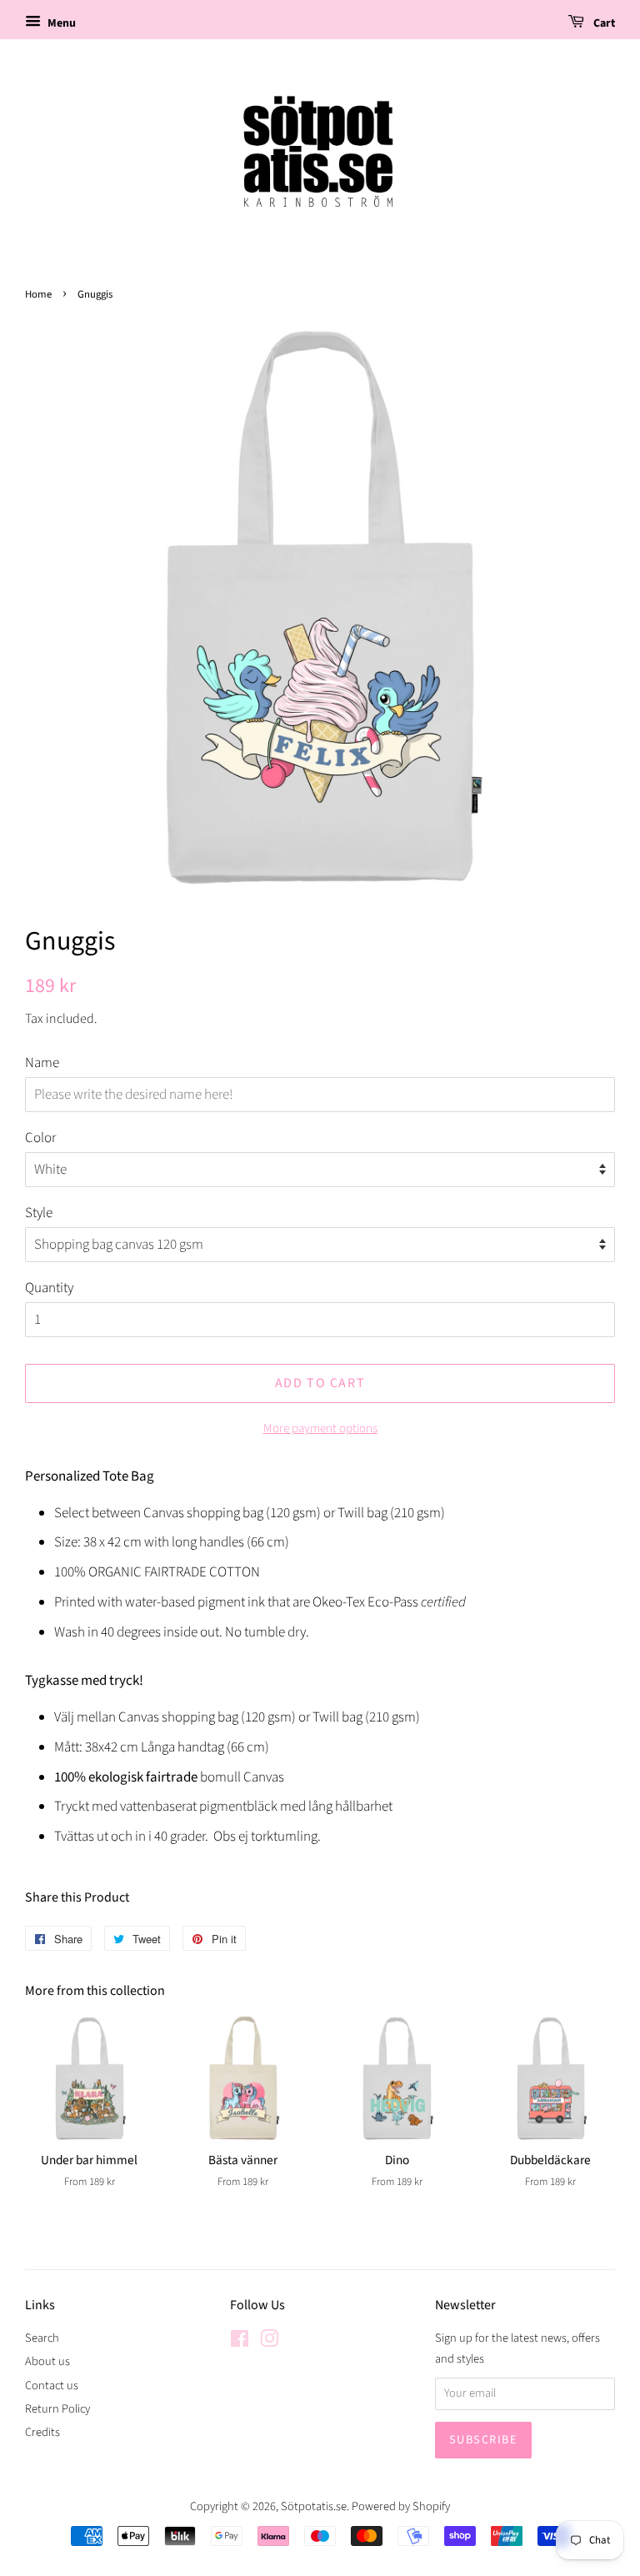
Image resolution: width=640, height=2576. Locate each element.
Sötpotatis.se (314, 2506)
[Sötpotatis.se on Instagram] (269, 2342)
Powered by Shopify (401, 2506)
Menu (60, 23)
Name (42, 1063)
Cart (603, 23)
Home (38, 294)
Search (42, 2338)
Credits (42, 2432)
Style (39, 1213)
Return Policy (57, 2409)
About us (47, 2361)
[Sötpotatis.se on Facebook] (240, 2342)
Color (40, 1138)
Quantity (49, 1288)
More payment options (320, 1428)
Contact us (52, 2386)
